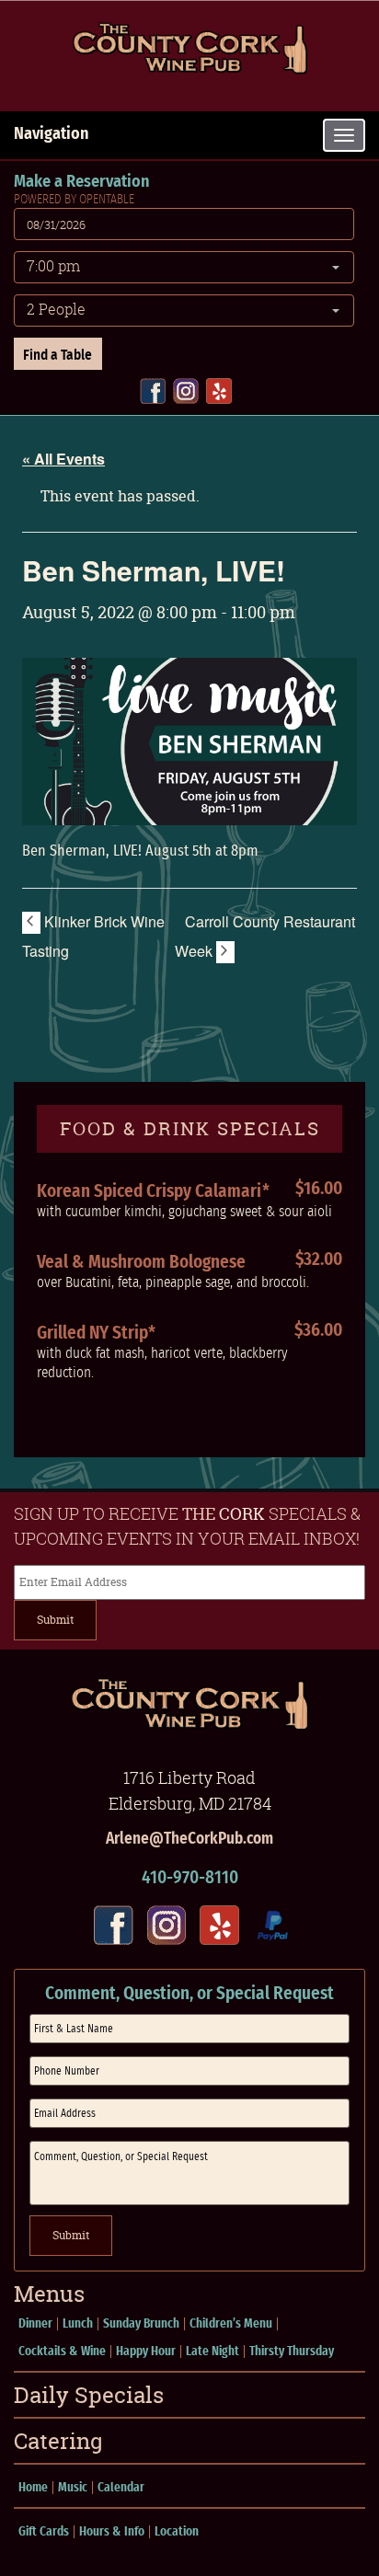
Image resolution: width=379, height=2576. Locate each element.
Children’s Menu (231, 2324)
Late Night (212, 2352)
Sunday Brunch (141, 2324)
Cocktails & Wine (62, 2352)
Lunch (78, 2324)
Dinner (35, 2324)
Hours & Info (112, 2532)
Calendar (121, 2488)
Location (177, 2532)
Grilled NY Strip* (96, 1333)
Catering (58, 2441)
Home (33, 2488)
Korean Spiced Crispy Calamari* (153, 1191)
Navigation (52, 134)
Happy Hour (146, 2352)
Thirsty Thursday (292, 2352)
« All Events (63, 459)
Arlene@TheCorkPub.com (189, 1839)
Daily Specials (89, 2395)
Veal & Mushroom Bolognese (141, 1262)
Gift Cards (44, 2532)
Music (73, 2488)
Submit (55, 1620)
